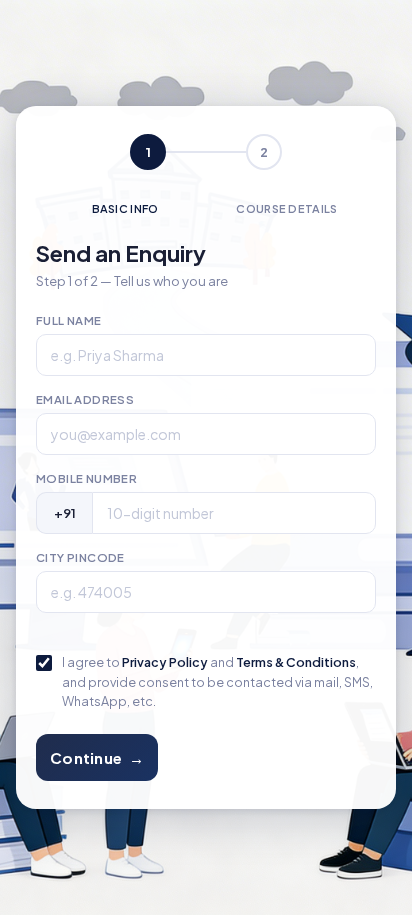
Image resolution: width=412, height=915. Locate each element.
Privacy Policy (165, 662)
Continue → (97, 757)
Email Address (85, 399)
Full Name (69, 320)
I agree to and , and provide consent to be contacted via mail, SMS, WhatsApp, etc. (217, 681)
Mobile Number (86, 478)
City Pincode (80, 557)
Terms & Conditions (296, 662)
